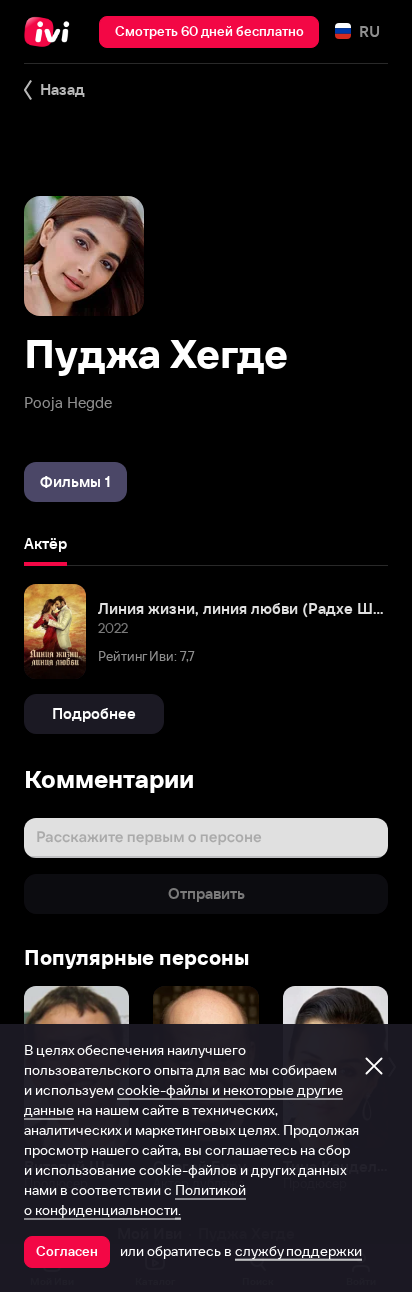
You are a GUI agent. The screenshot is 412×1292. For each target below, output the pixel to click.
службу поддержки (298, 1251)
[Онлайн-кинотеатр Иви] (51, 32)
